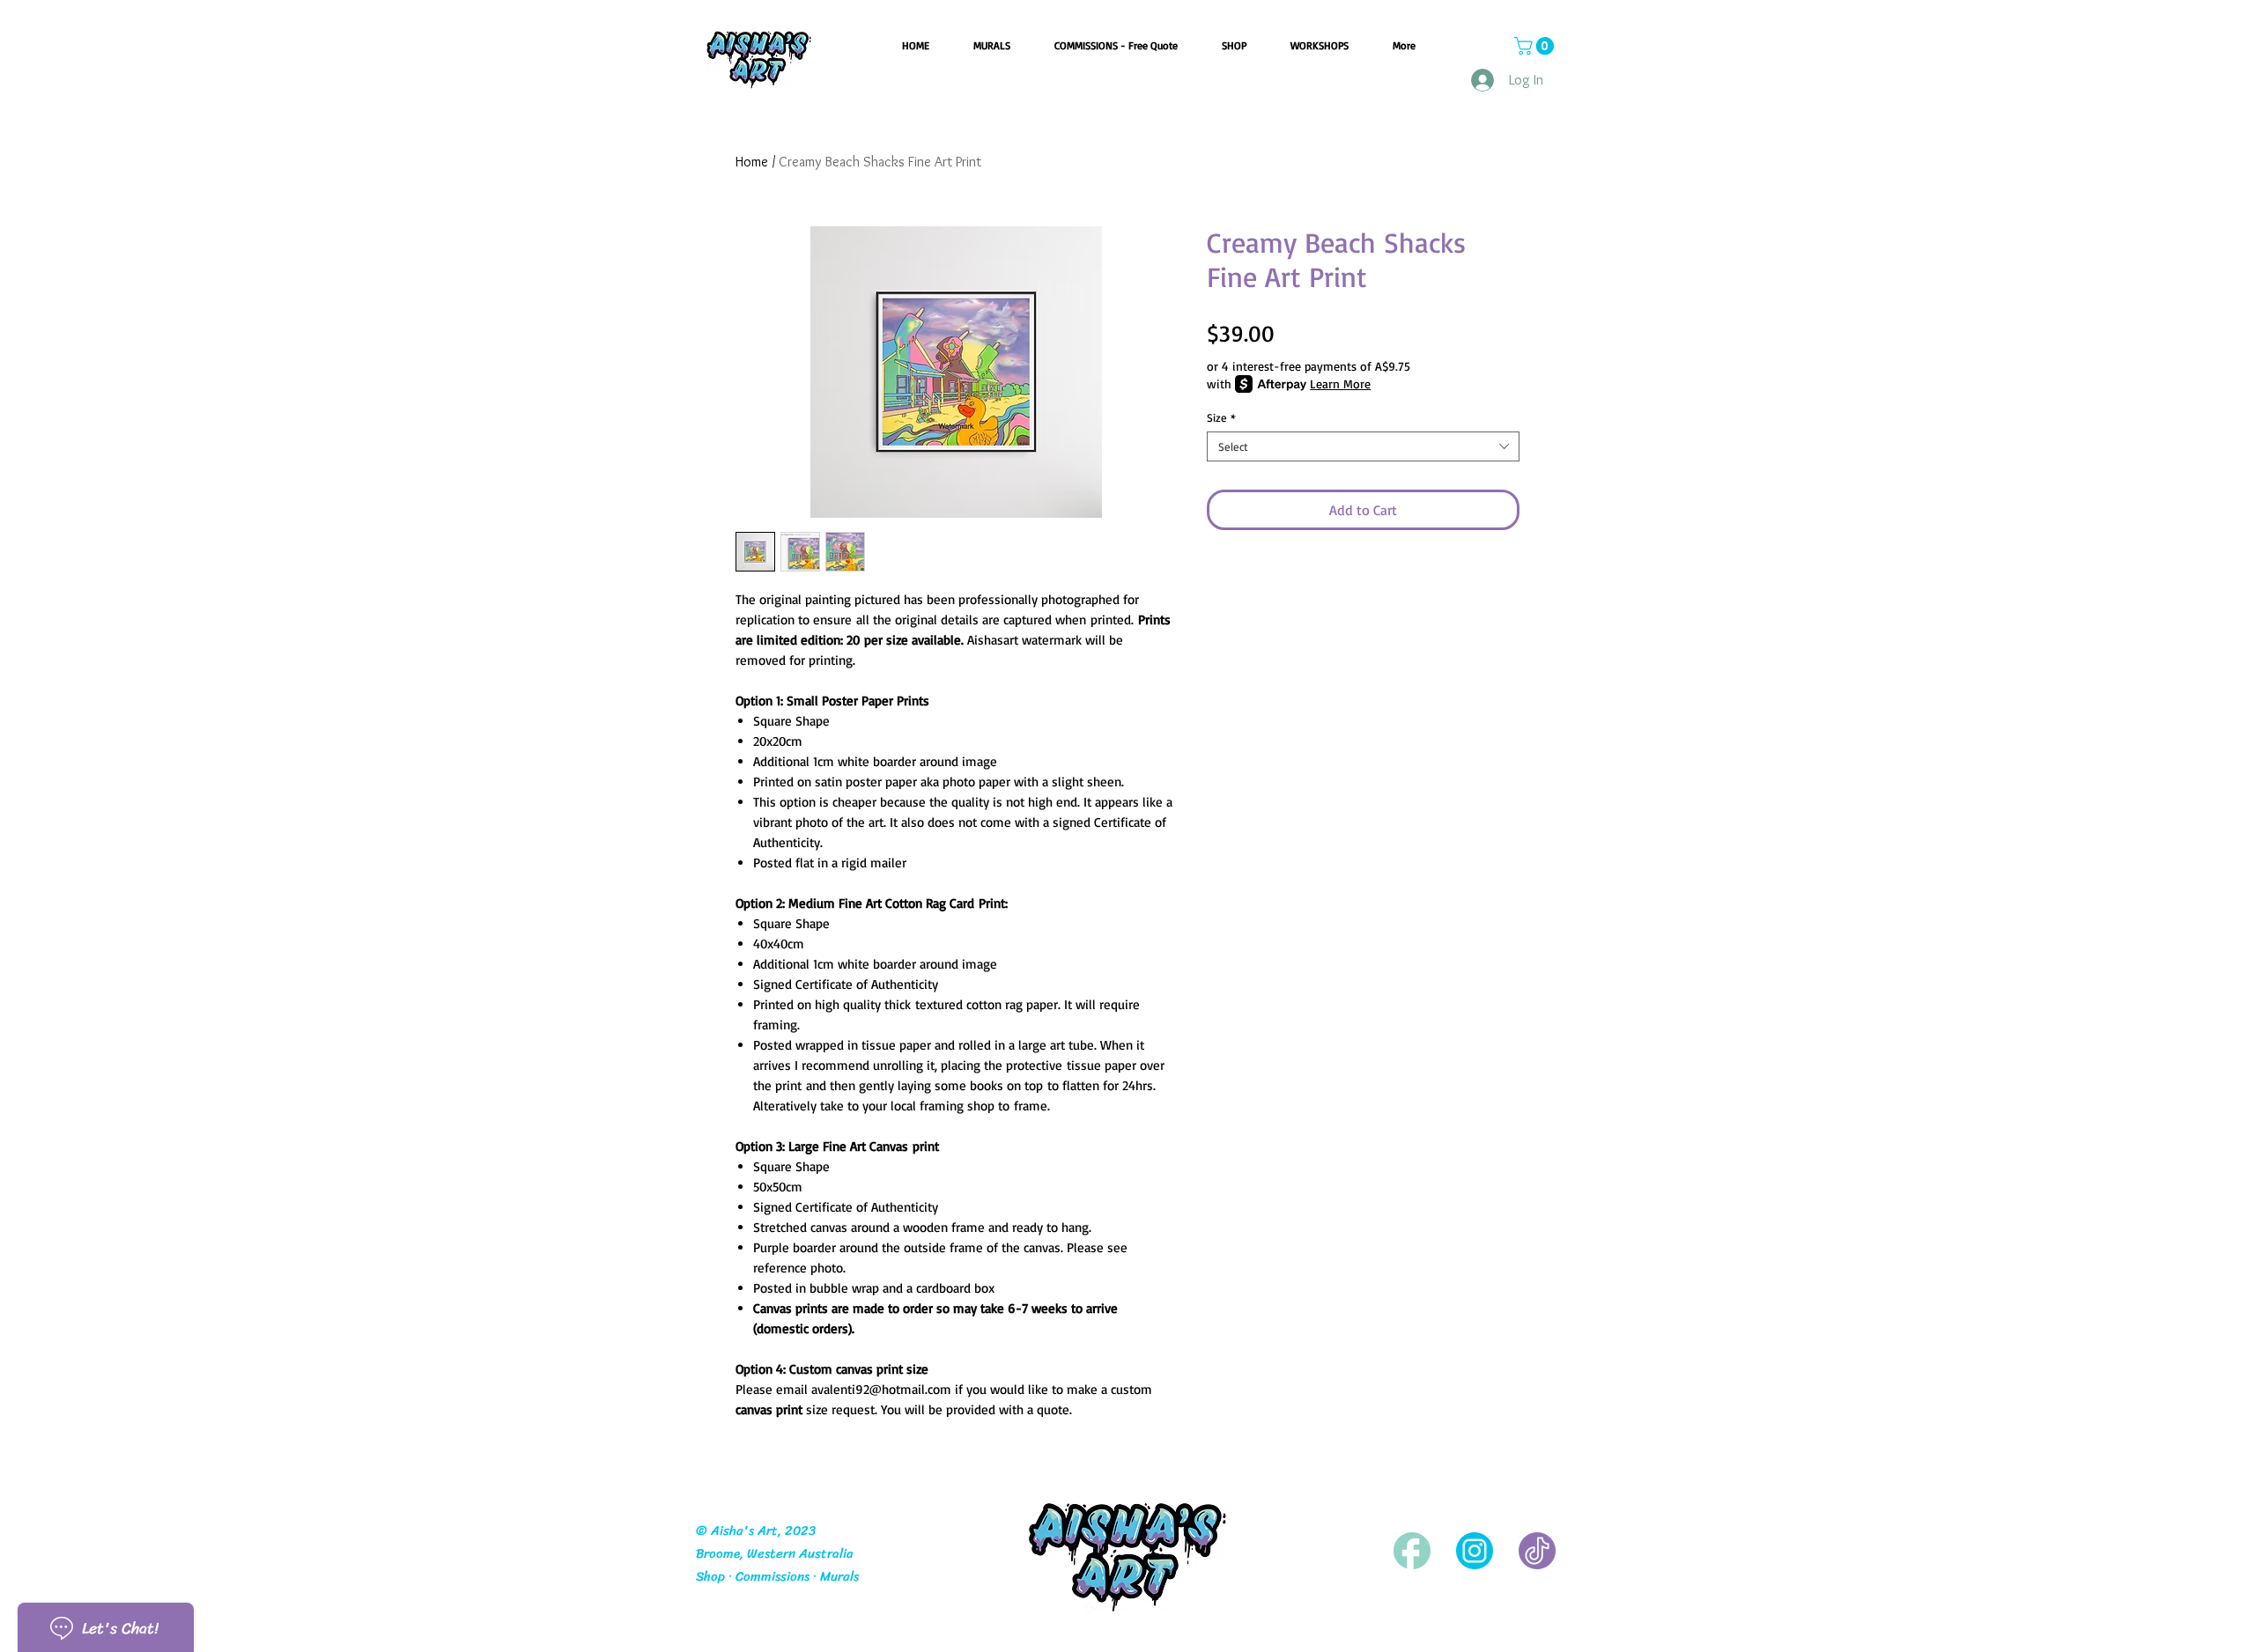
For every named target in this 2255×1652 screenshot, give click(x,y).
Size (1221, 417)
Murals (839, 1576)
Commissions (773, 1576)
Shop (710, 1576)
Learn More (1340, 383)
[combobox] (1363, 446)
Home (752, 162)
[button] (1536, 46)
